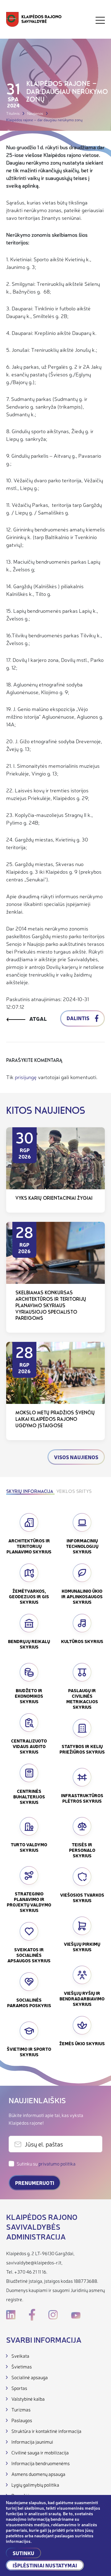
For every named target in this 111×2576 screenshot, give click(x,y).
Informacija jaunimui (32, 2442)
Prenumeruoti (35, 2183)
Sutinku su (46, 2164)
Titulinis (13, 113)
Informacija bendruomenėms (41, 2463)
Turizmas (21, 2409)
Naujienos (35, 113)
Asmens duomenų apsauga (38, 2474)
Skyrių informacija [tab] (30, 1492)
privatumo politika (57, 2164)
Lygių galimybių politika (35, 2485)
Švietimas (22, 2366)
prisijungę (26, 1077)
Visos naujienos (76, 1457)
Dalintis (78, 1018)
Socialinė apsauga (30, 2377)
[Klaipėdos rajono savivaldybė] (34, 20)
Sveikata (20, 2356)
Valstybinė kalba (28, 2399)
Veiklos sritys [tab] (74, 1492)
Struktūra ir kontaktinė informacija (46, 2431)
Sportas (19, 2388)
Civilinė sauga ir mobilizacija (40, 2452)
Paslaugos (22, 2420)
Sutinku (23, 2553)
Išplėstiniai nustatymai (45, 2565)
